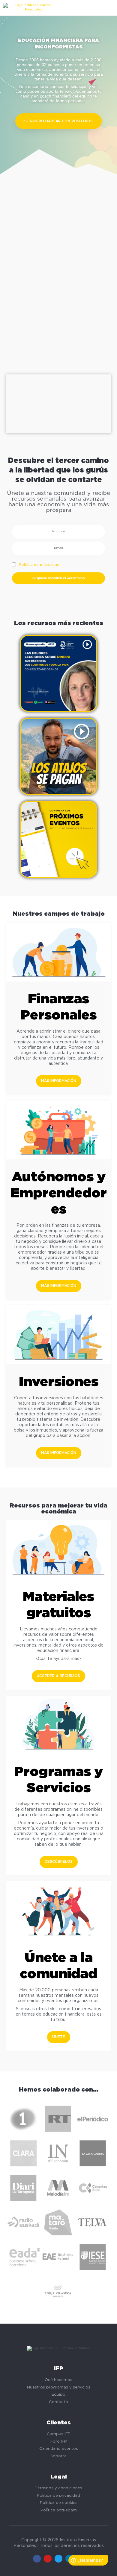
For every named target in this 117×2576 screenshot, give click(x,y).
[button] (58, 121)
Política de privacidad (39, 565)
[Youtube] (48, 2559)
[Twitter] (58, 2559)
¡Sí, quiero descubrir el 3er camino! (59, 578)
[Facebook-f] (37, 2559)
